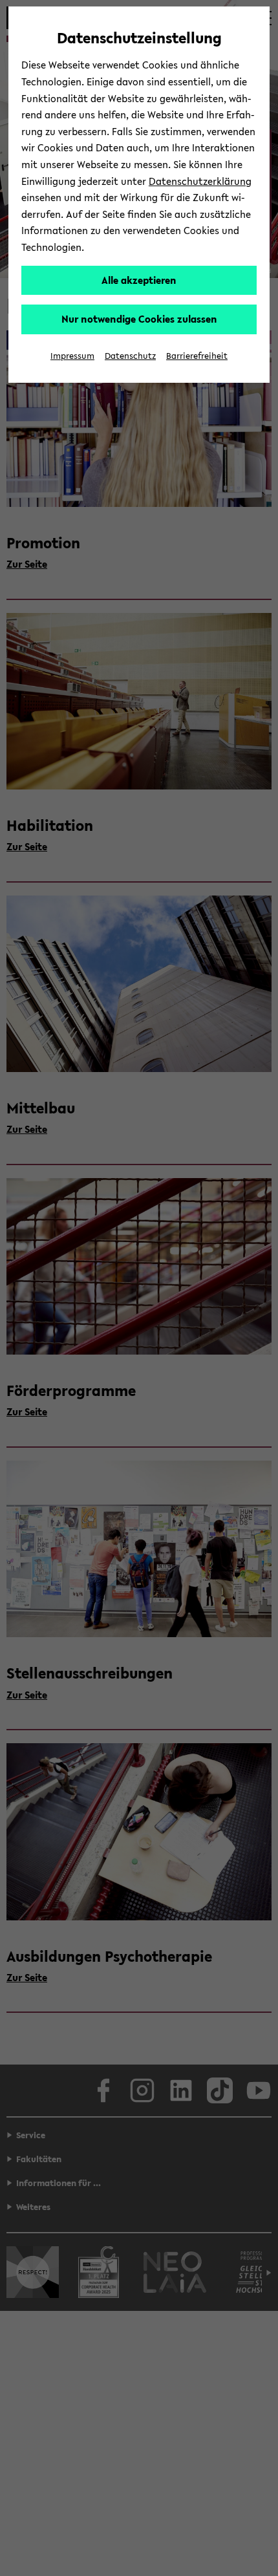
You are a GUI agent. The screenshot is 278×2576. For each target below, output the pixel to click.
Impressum (72, 356)
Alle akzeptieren (139, 280)
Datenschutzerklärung (200, 181)
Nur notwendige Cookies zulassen (139, 319)
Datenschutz (130, 356)
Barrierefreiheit (197, 356)
